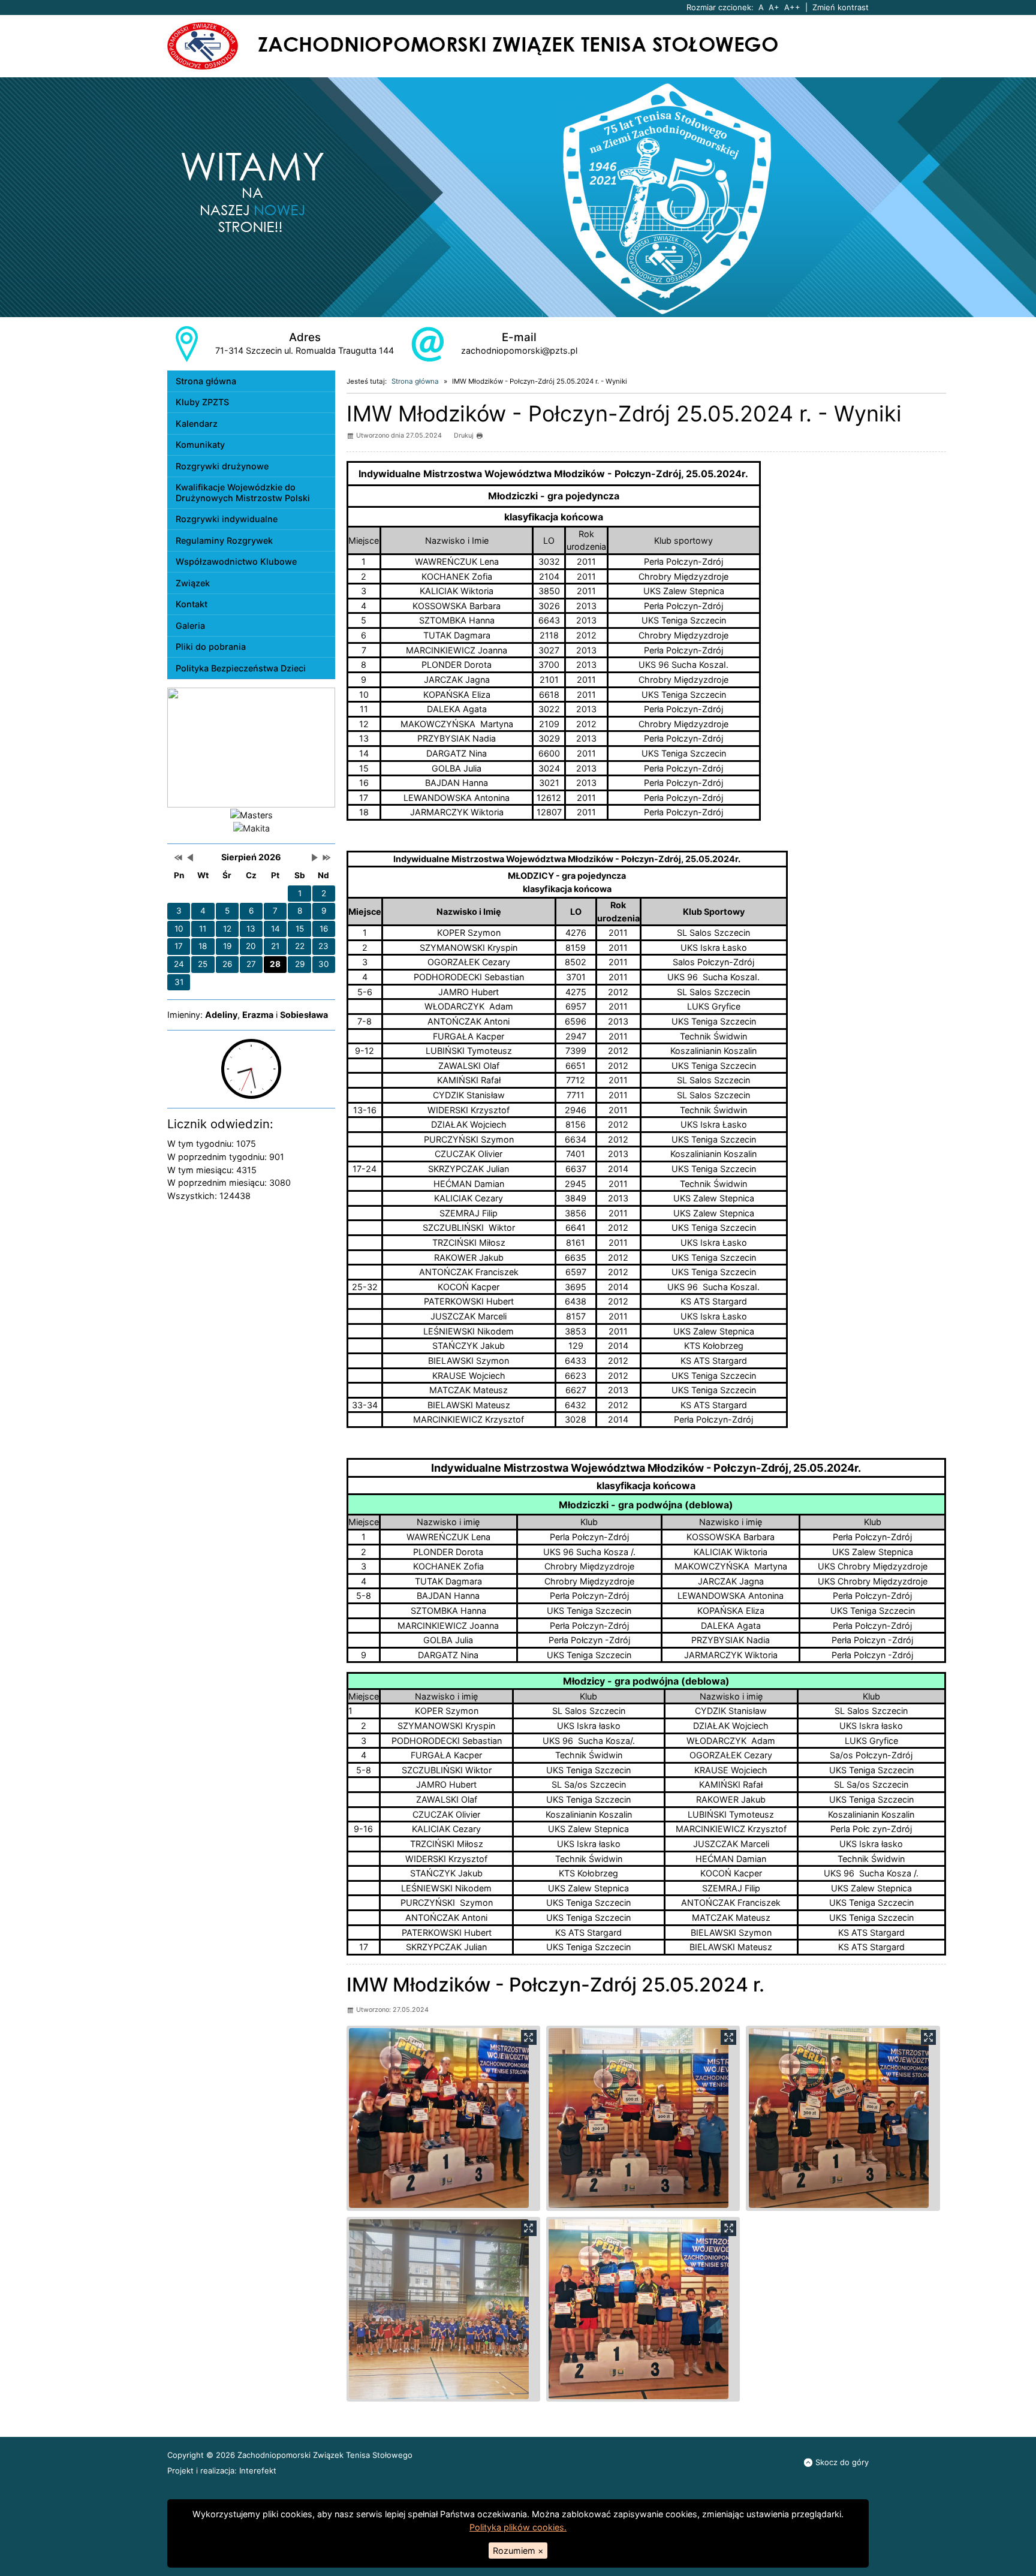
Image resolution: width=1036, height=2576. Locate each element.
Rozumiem (518, 2551)
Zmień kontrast (841, 7)
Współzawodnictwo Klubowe (236, 561)
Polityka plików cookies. (518, 2527)
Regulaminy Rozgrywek (224, 540)
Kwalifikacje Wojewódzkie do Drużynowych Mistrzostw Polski (243, 492)
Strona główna (206, 381)
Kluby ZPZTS (202, 402)
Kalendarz (197, 424)
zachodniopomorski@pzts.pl (519, 350)
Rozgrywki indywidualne (227, 519)
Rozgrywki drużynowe (222, 466)
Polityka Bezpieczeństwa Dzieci (241, 668)
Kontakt (192, 604)
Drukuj (464, 436)
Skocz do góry (842, 2462)
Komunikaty (200, 445)
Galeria (190, 626)
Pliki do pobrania (211, 647)
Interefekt (258, 2470)
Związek (193, 583)
